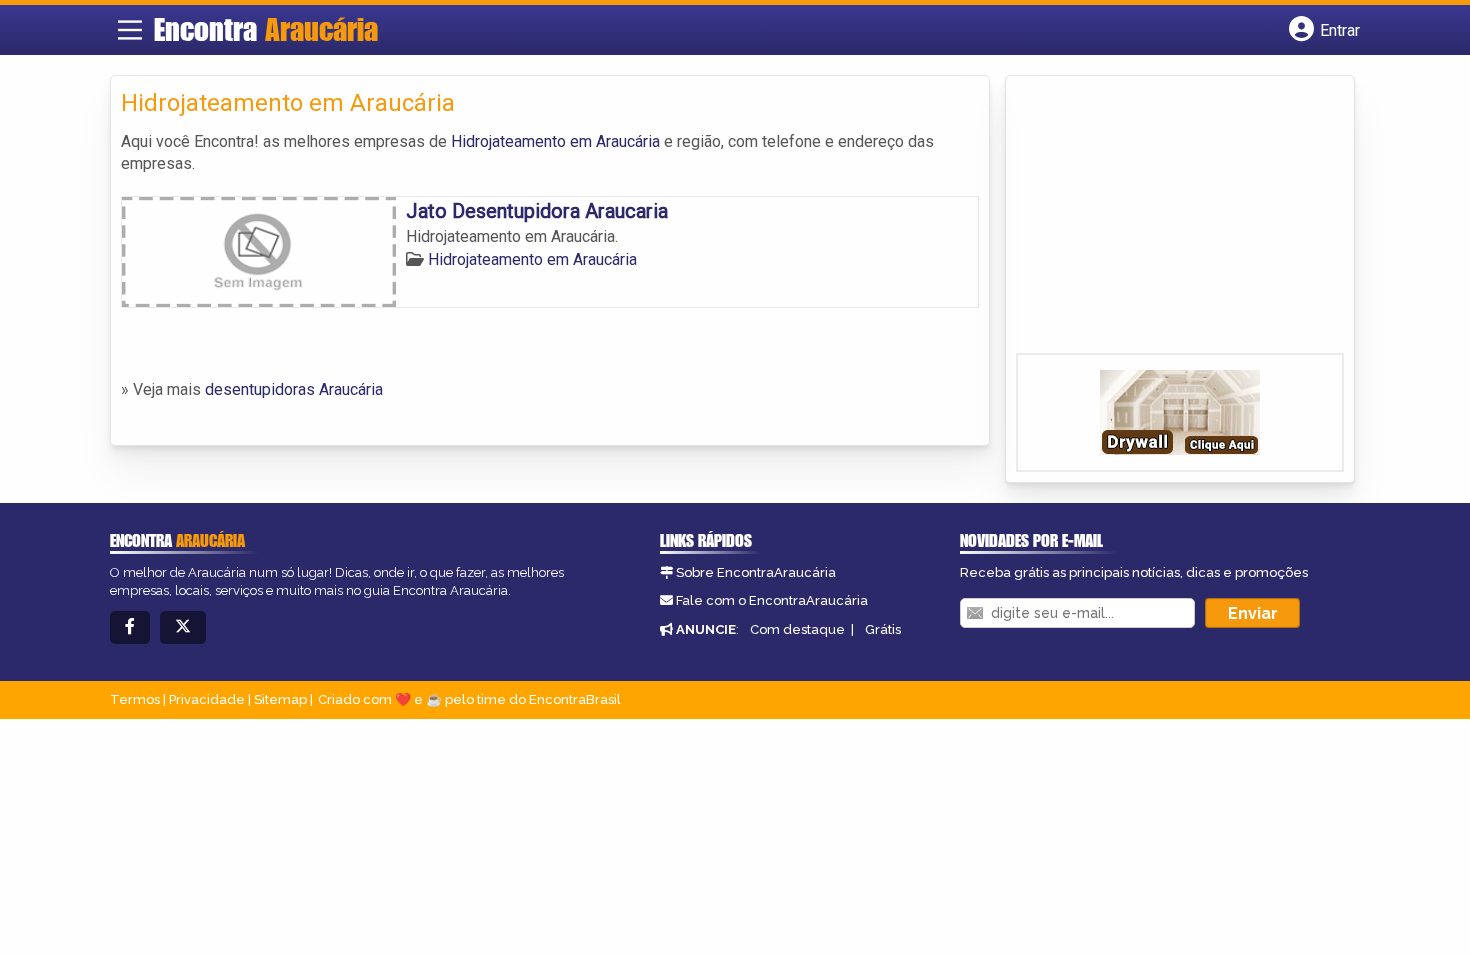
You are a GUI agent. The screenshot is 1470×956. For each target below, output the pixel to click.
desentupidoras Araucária (294, 389)
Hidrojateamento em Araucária (555, 141)
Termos (135, 699)
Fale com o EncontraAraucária (772, 600)
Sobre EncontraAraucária (756, 572)
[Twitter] (183, 627)
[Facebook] (130, 627)
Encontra (266, 29)
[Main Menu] (130, 30)
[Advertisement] (1166, 221)
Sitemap (280, 699)
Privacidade (207, 699)
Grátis (883, 629)
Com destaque (797, 629)
